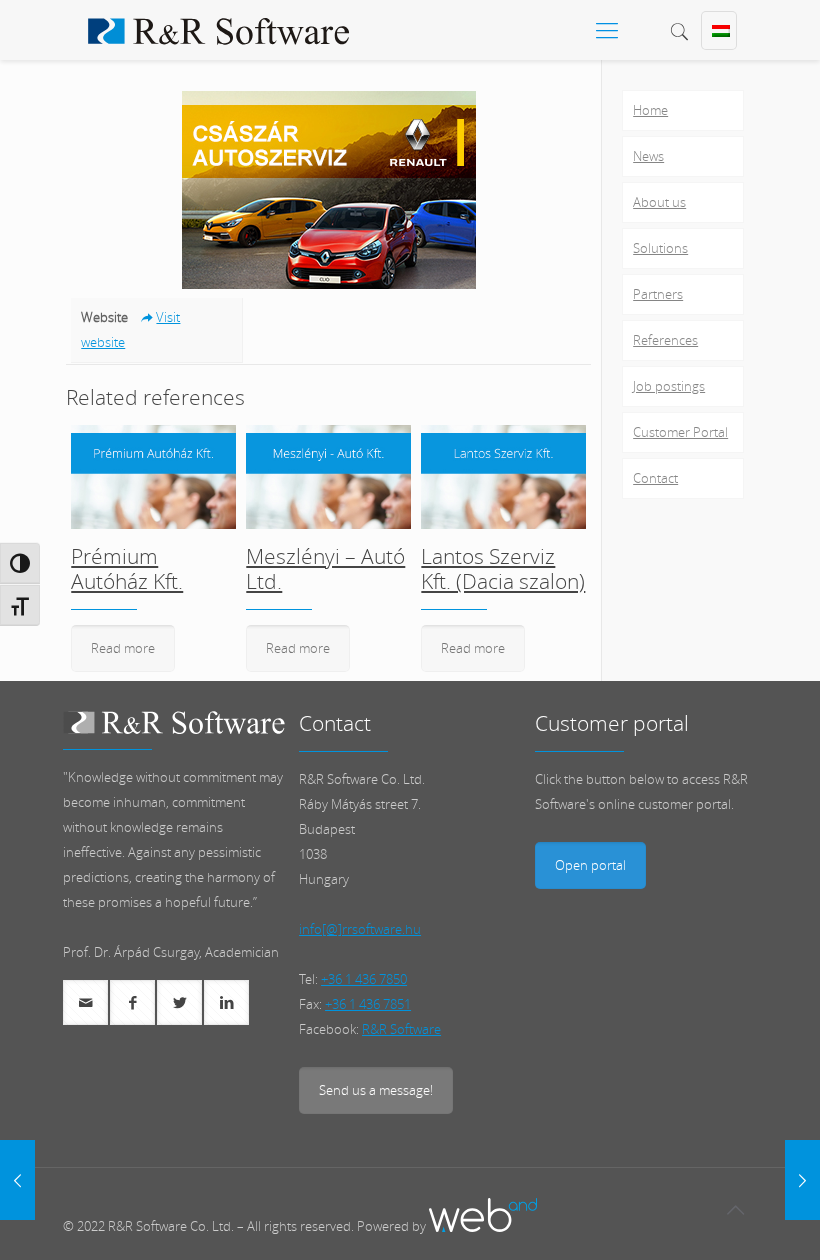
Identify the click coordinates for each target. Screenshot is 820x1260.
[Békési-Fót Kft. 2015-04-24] (802, 1180)
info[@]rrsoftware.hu (360, 929)
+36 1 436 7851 (368, 1004)
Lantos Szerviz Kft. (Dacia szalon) (503, 568)
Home (650, 110)
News (648, 156)
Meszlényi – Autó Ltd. (325, 568)
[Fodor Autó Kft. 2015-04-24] (17, 1180)
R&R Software (401, 1029)
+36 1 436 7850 (364, 979)
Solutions (660, 248)
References (665, 340)
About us (659, 202)
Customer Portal (680, 432)
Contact (655, 478)
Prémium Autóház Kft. (127, 568)
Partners (658, 294)
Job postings (669, 386)
